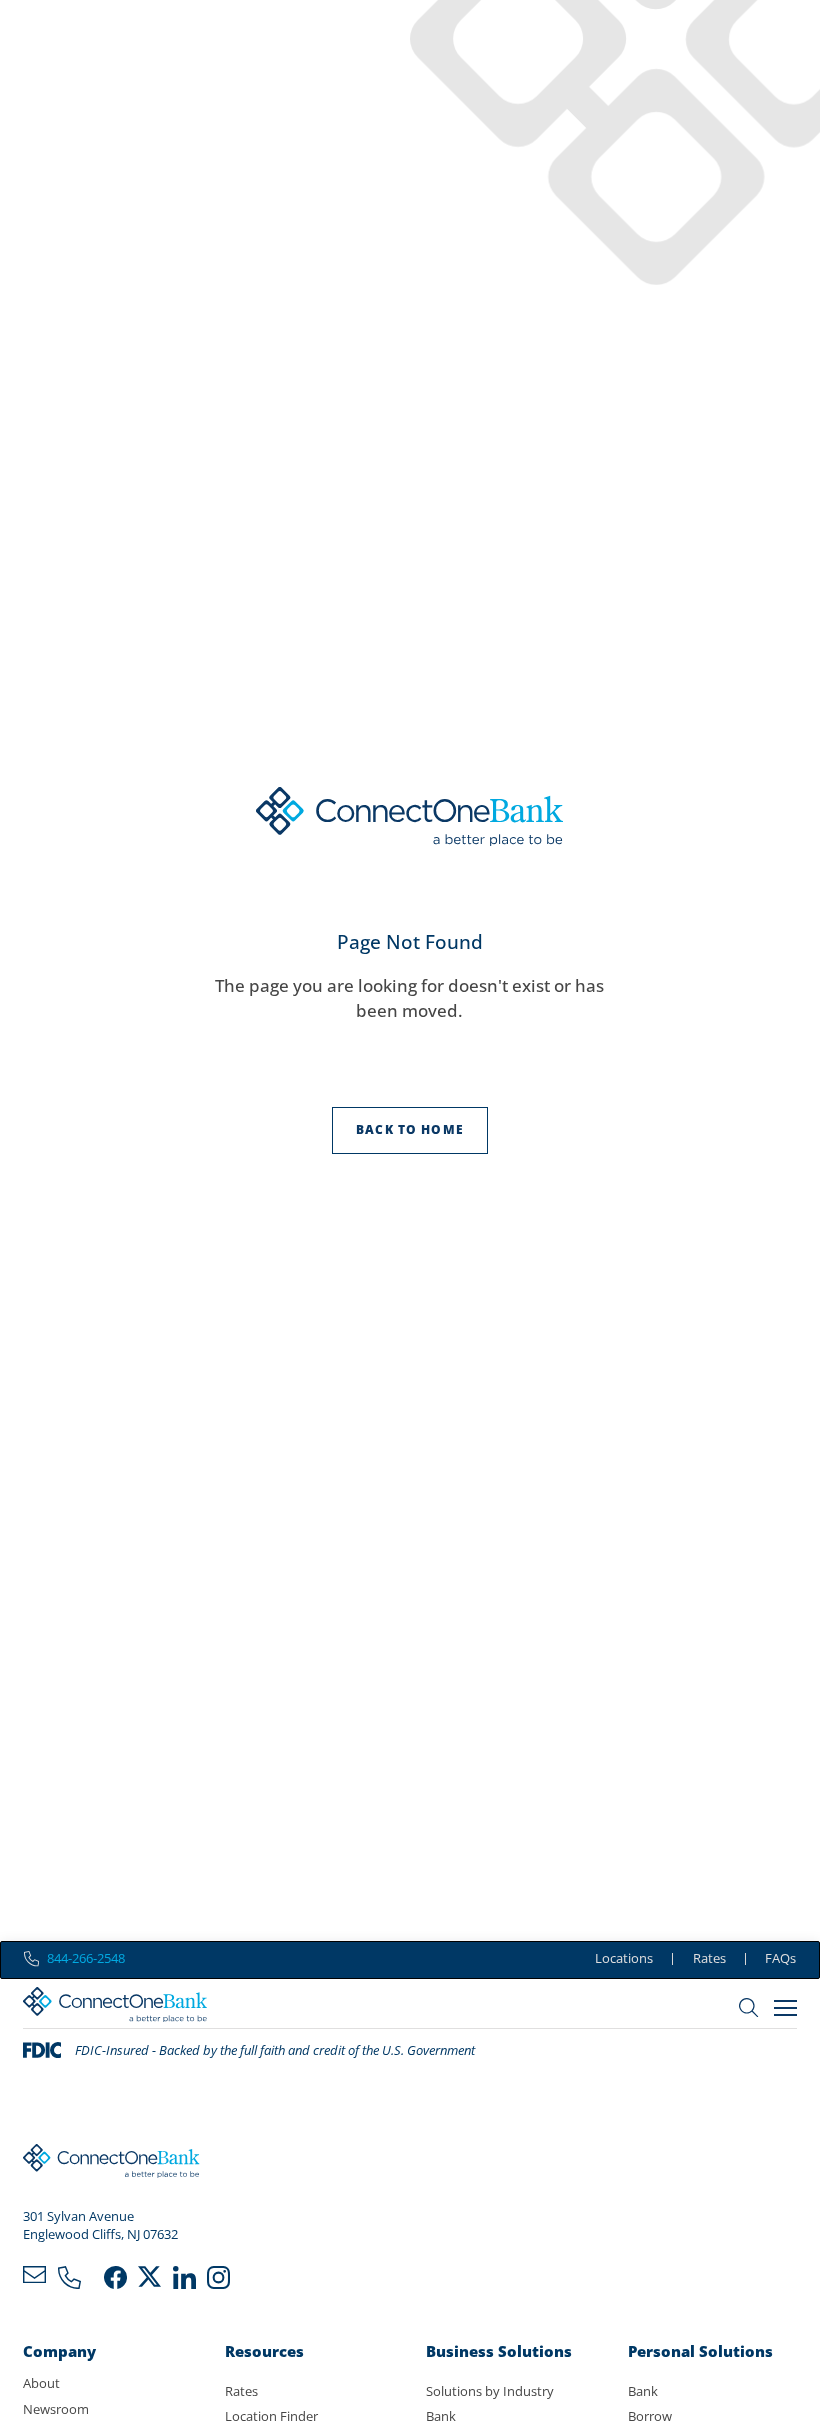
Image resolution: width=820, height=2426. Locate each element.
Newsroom (56, 2409)
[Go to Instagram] (218, 2280)
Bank (441, 2416)
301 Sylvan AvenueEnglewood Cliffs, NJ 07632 (100, 2225)
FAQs (780, 1958)
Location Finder (271, 2416)
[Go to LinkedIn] (184, 2280)
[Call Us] (69, 2280)
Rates (709, 1958)
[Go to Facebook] (115, 2280)
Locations (624, 1958)
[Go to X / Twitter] (149, 2280)
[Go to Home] (115, 2007)
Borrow (650, 2416)
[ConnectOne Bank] (111, 2164)
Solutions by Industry (490, 2391)
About (41, 2383)
